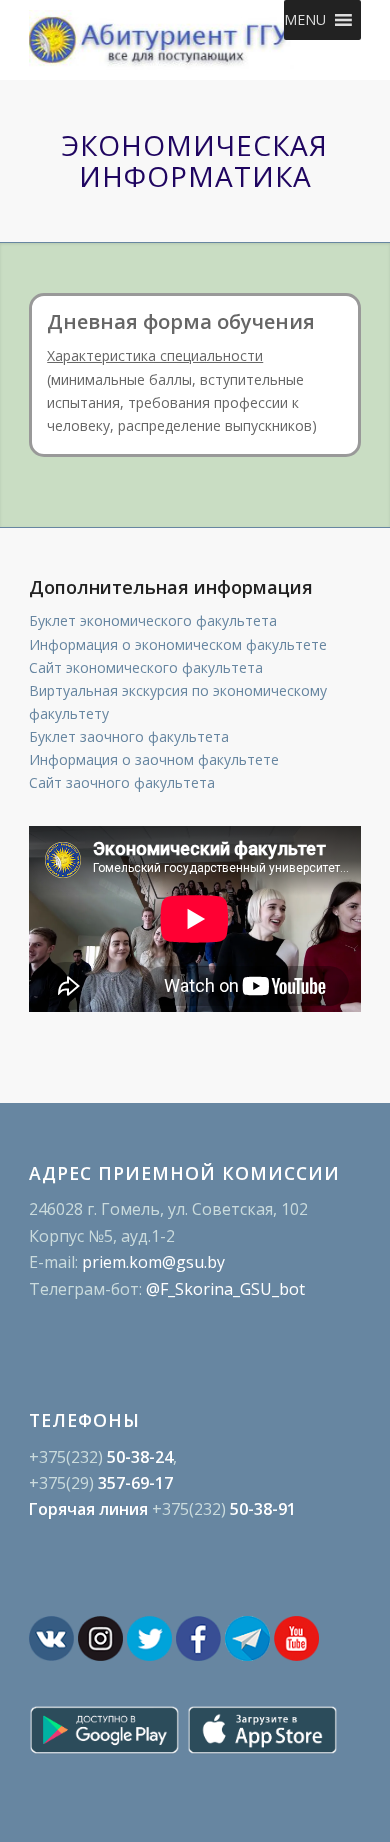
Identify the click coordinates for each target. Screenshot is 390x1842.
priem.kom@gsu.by (153, 1262)
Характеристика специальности (155, 355)
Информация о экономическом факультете (178, 644)
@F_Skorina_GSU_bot (225, 1289)
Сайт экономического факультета (146, 667)
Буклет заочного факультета (129, 736)
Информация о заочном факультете (154, 759)
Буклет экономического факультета (153, 620)
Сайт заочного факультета (122, 782)
